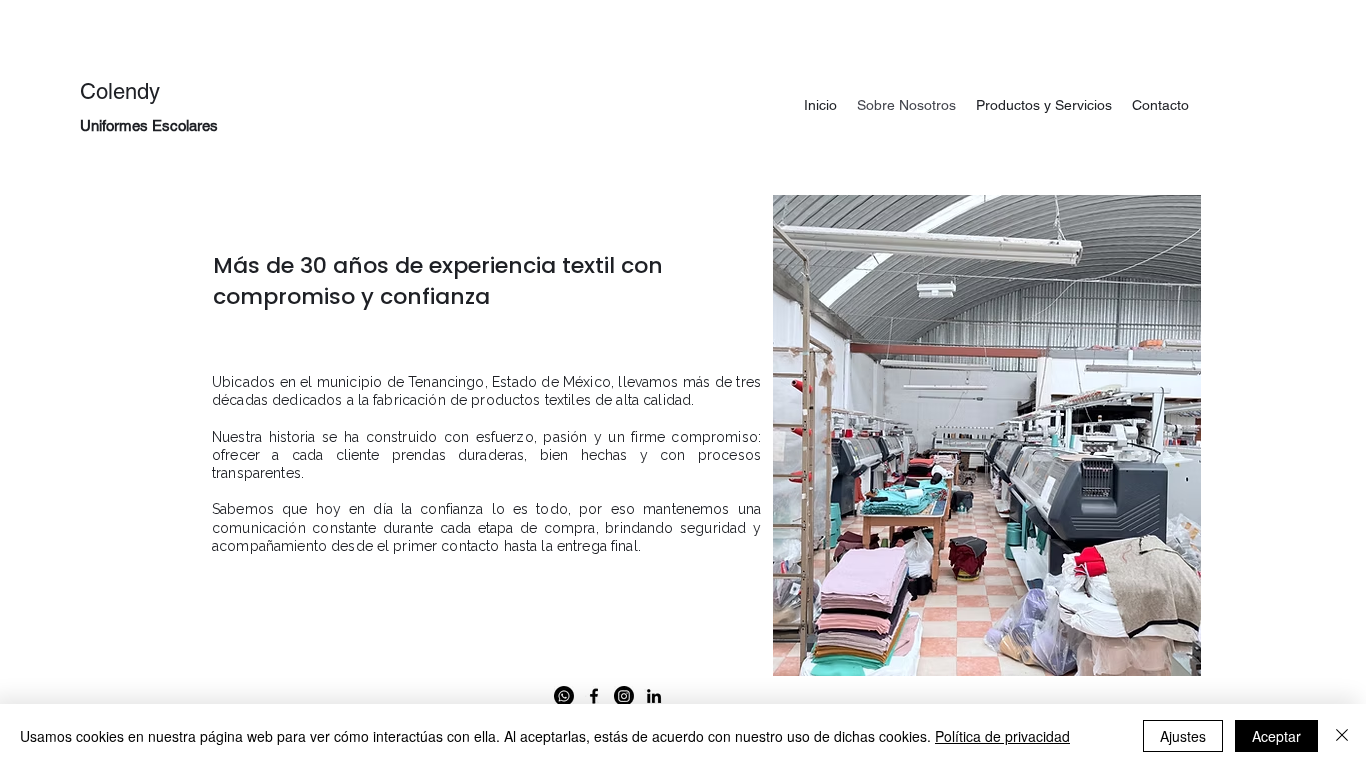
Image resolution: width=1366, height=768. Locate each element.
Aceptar (1276, 736)
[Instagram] (624, 696)
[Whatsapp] (564, 696)
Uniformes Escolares (149, 125)
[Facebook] (594, 696)
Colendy (120, 91)
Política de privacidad (1002, 736)
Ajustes (1183, 736)
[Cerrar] (1342, 736)
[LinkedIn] (654, 696)
